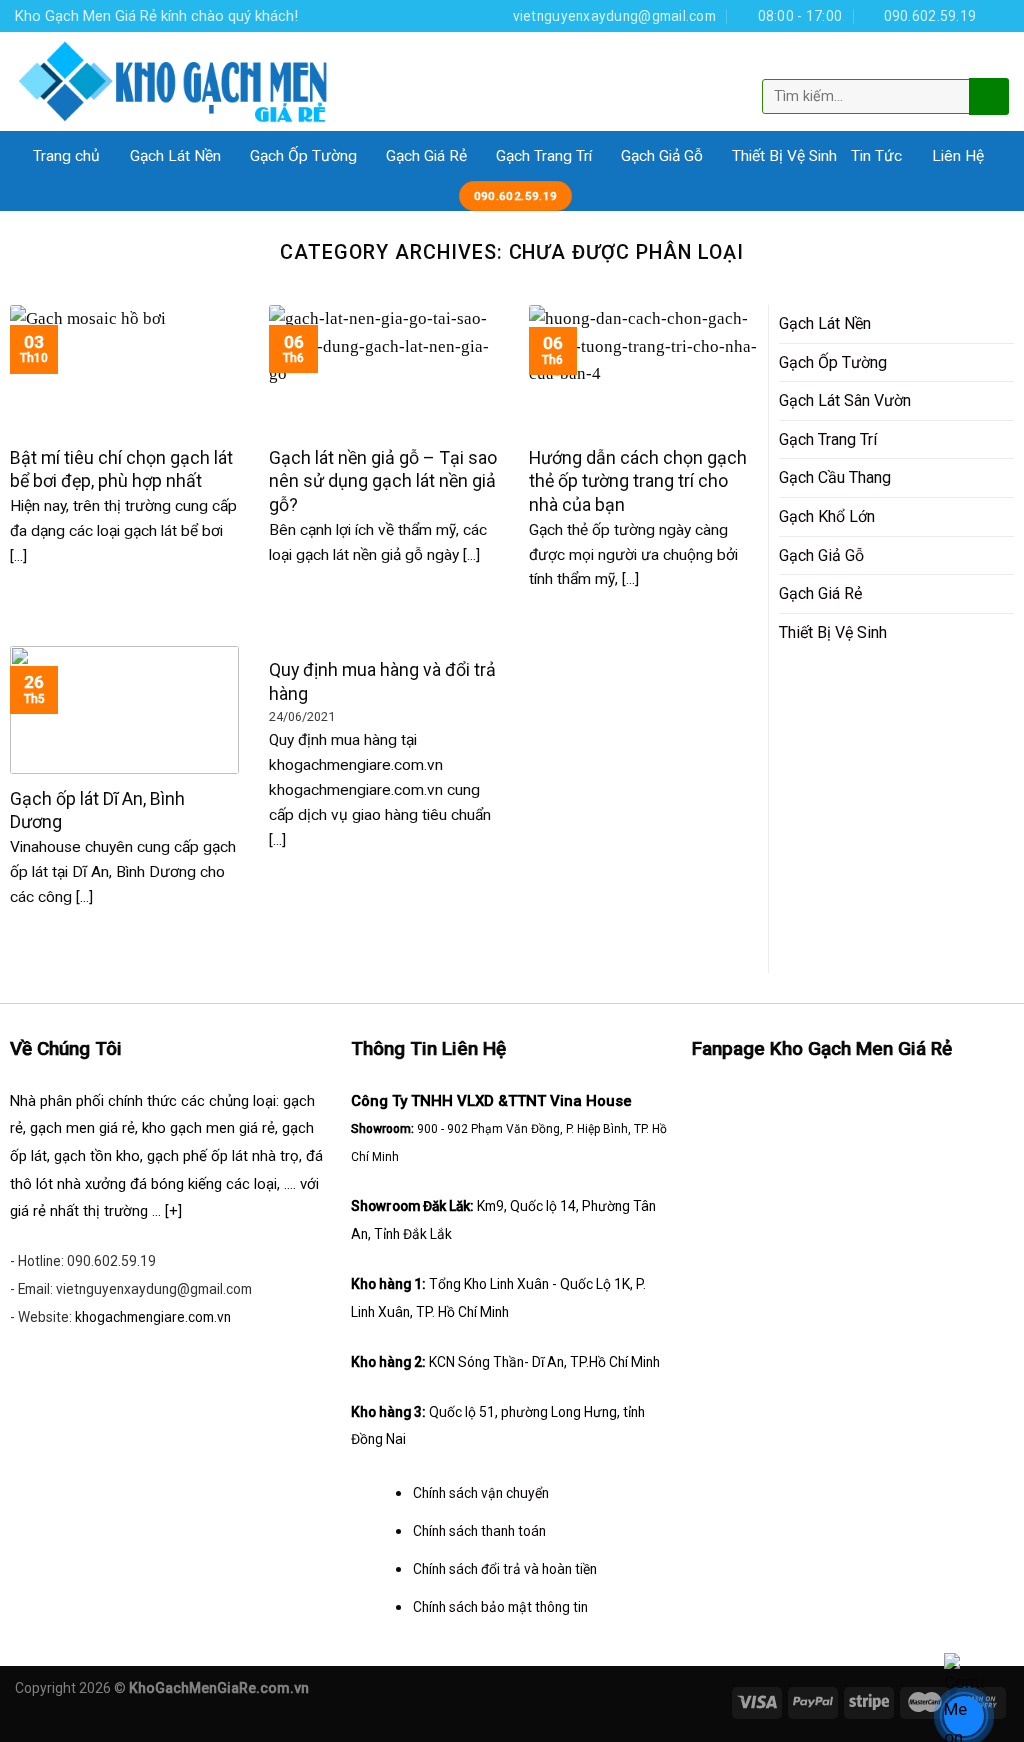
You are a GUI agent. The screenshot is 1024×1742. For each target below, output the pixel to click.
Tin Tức (876, 156)
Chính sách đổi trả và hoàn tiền (505, 1569)
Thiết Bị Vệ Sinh (784, 156)
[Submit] (987, 96)
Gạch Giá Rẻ (426, 156)
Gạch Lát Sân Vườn (845, 400)
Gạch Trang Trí (544, 156)
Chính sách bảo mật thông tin (500, 1607)
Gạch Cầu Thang (835, 477)
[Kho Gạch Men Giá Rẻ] (174, 81)
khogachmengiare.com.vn (153, 1317)
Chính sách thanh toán (479, 1531)
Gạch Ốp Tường (303, 156)
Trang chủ (66, 156)
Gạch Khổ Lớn (827, 516)
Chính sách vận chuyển (481, 1493)
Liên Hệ (958, 156)
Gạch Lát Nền (175, 156)
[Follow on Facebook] (998, 15)
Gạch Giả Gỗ (662, 156)
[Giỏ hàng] (992, 63)
